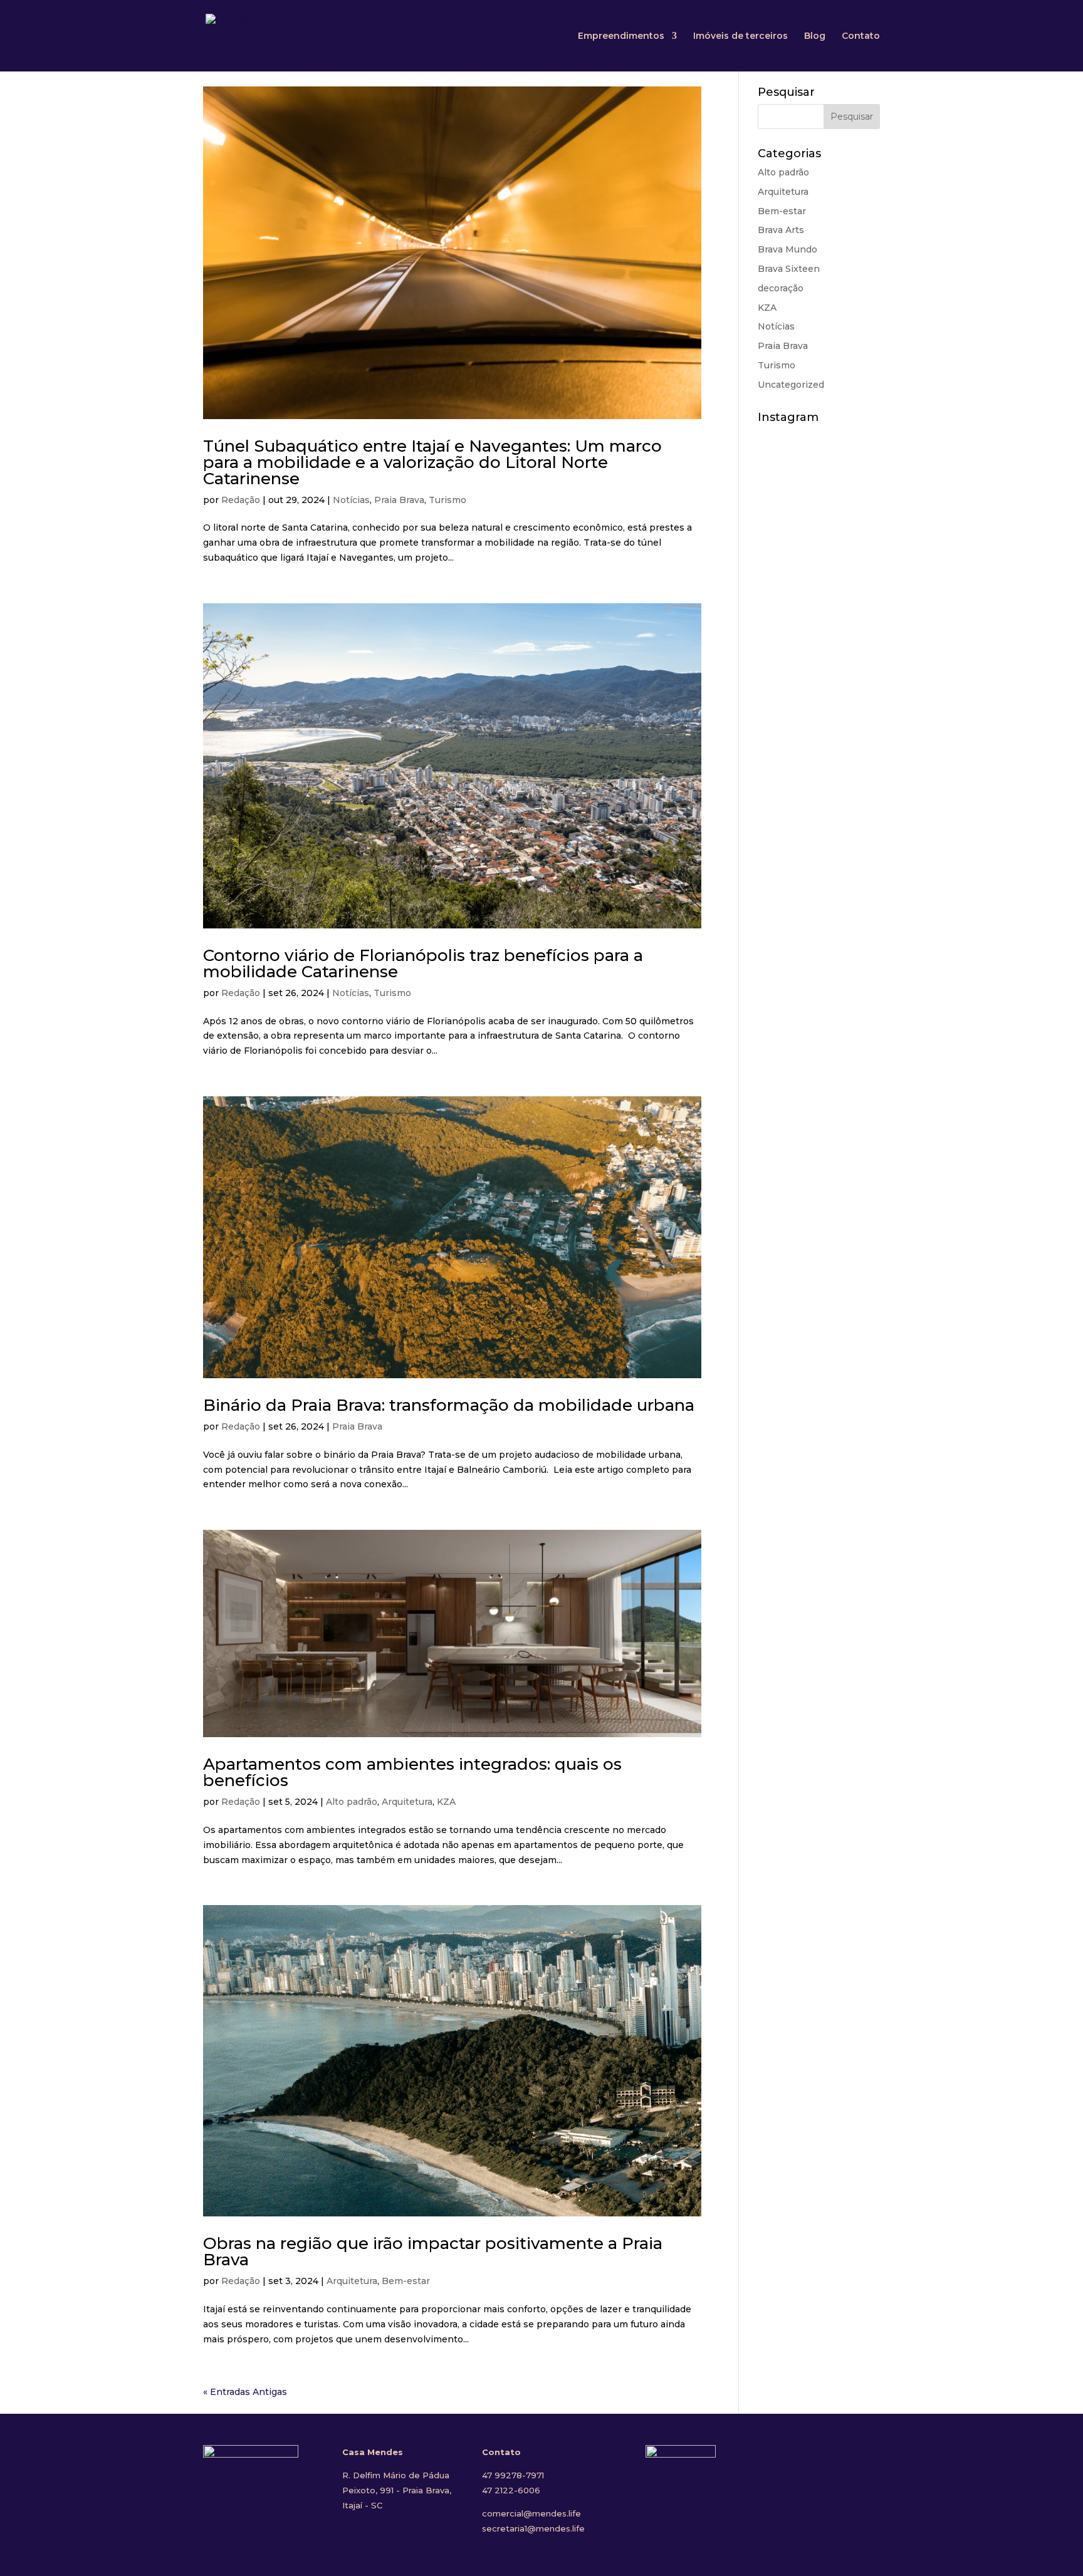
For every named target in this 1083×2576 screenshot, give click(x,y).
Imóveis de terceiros (740, 36)
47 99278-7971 (513, 2475)
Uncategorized (791, 385)
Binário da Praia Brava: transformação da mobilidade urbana (449, 1405)
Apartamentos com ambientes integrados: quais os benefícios (412, 1772)
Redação (241, 500)
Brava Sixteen (789, 269)
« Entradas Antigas (245, 2392)
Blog (815, 36)
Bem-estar (406, 2281)
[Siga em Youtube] (857, 2476)
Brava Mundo (787, 249)
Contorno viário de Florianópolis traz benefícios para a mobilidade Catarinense (423, 963)
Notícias (351, 500)
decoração (781, 288)
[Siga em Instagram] (820, 2476)
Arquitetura (407, 1802)
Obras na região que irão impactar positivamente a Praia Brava (433, 2251)
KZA (446, 1802)
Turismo (447, 500)
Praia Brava (399, 500)
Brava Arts (781, 230)
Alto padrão (352, 1802)
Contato (861, 36)
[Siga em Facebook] (784, 2476)
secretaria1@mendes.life (533, 2528)
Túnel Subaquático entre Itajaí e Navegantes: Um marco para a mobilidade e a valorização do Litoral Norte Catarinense (432, 462)
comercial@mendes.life (531, 2513)
